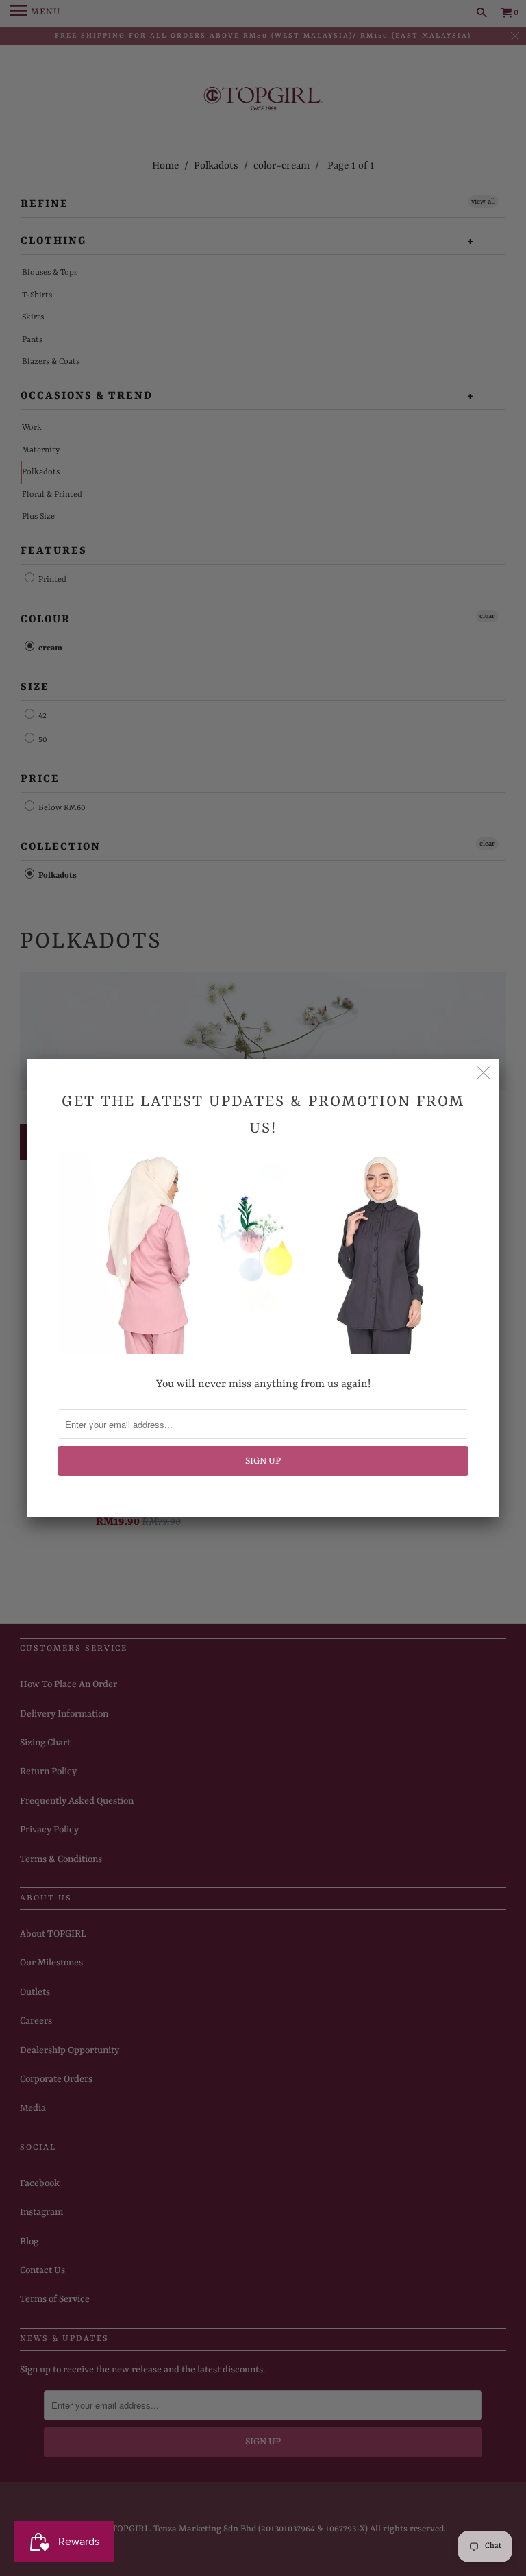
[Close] (484, 1074)
